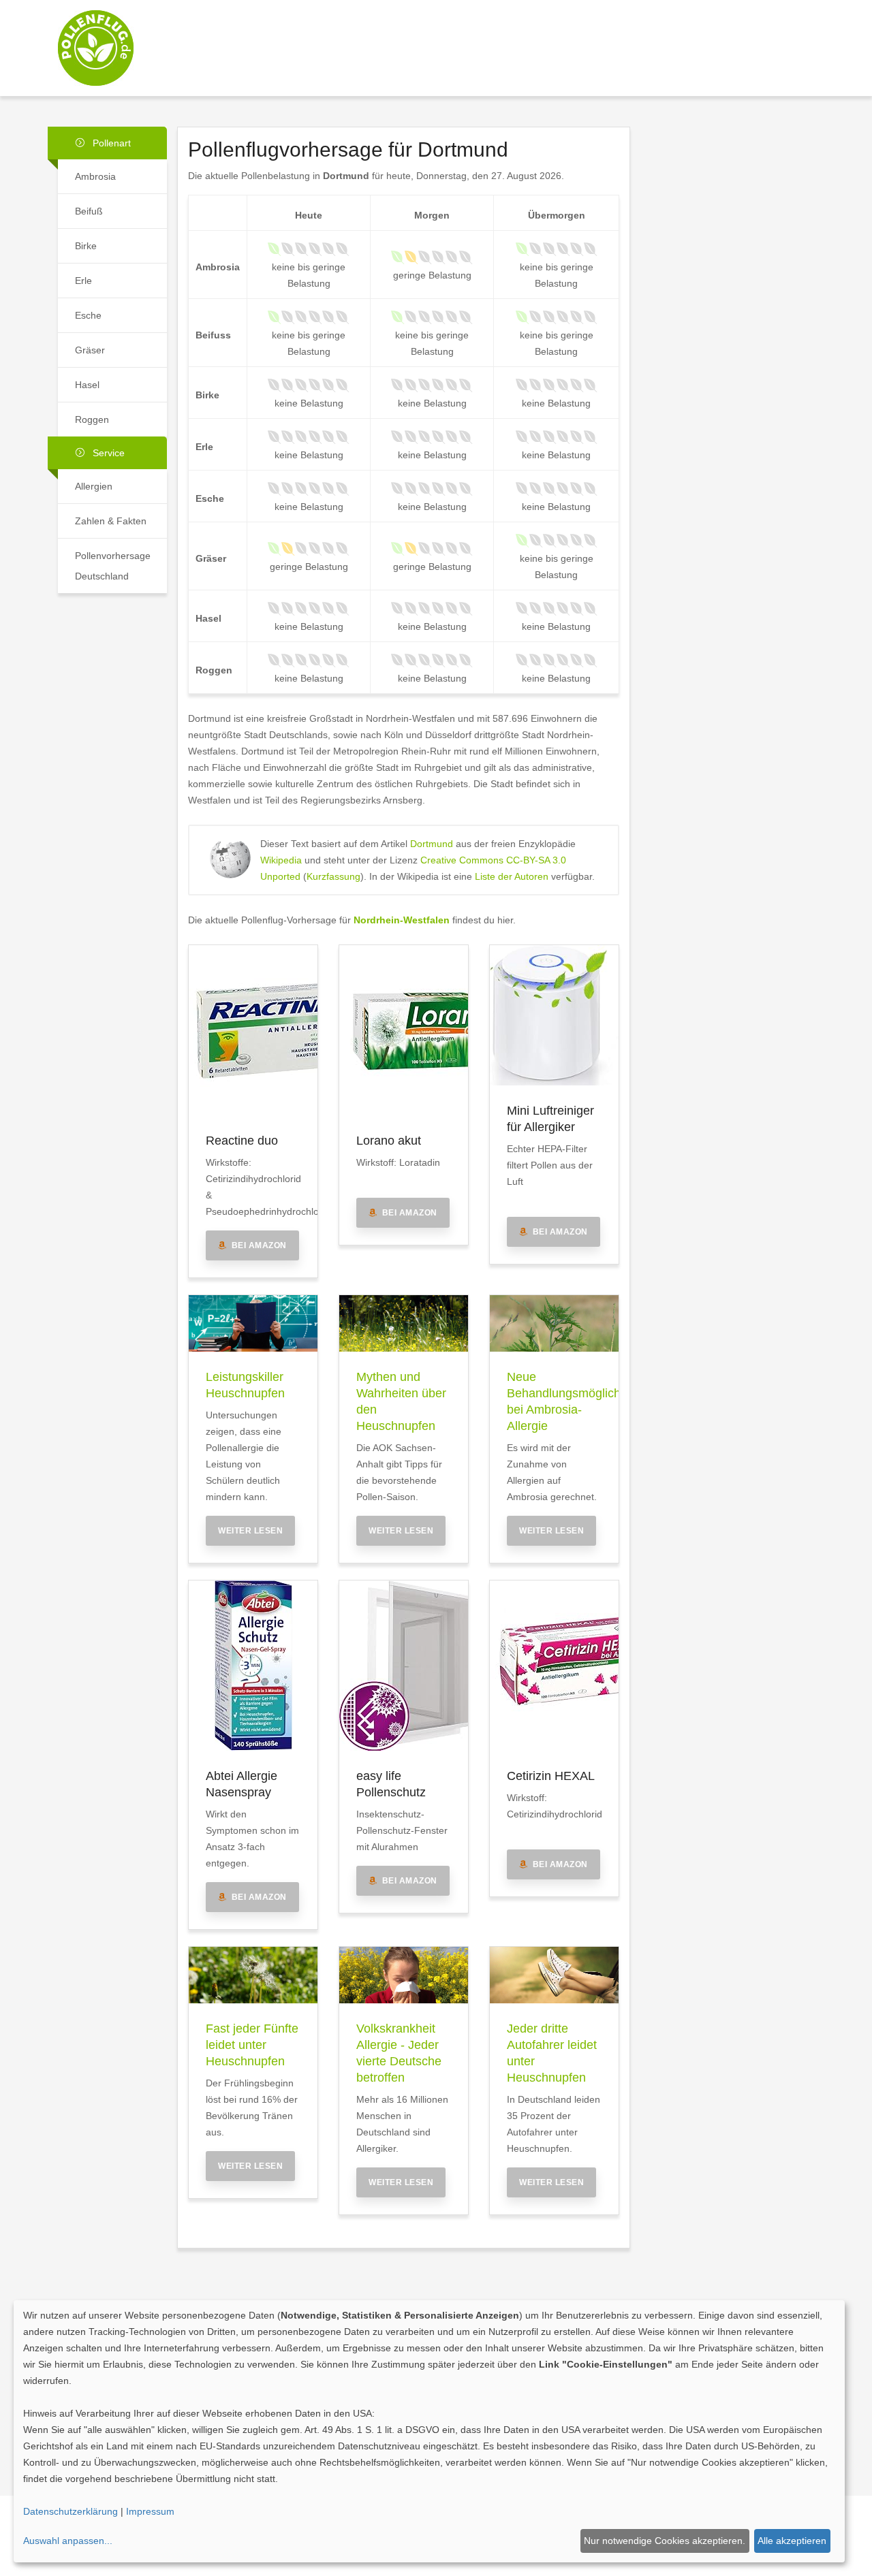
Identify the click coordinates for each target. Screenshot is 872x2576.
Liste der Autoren (512, 876)
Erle (83, 281)
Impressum (150, 2511)
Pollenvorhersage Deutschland (113, 566)
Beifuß (89, 211)
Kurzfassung (333, 876)
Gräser (90, 350)
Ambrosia (95, 176)
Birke (86, 246)
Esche (88, 315)
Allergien (94, 486)
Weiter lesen (250, 1531)
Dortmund (432, 844)
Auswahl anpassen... (68, 2541)
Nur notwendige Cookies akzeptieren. (665, 2541)
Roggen (92, 419)
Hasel (87, 385)
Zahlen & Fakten (111, 521)
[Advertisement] (533, 36)
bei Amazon (257, 1245)
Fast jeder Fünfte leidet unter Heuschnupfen (252, 2045)
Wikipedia (281, 860)
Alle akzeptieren (792, 2541)
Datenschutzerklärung (71, 2511)
